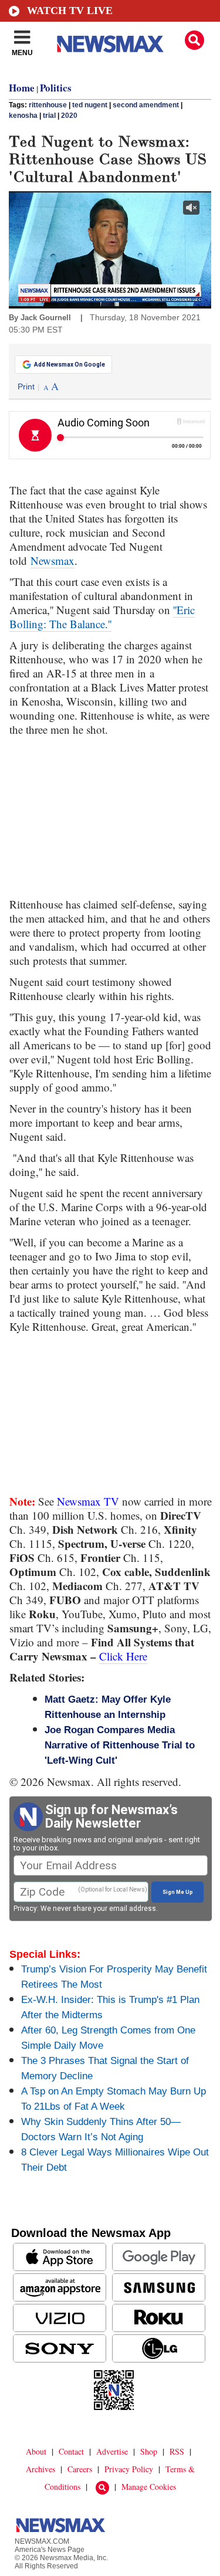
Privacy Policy (129, 2469)
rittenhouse (48, 105)
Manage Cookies (149, 2487)
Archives (40, 2469)
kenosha (23, 116)
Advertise (112, 2451)
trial (49, 116)
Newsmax (53, 560)
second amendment (146, 105)
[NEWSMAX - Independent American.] (110, 44)
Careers (80, 2469)
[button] (194, 40)
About (36, 2451)
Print (26, 387)
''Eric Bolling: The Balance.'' (102, 617)
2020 (69, 116)
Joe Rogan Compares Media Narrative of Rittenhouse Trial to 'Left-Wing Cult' (120, 1745)
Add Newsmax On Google (70, 365)
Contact (71, 2451)
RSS (177, 2451)
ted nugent (90, 105)
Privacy (25, 1909)
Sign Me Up (178, 1892)
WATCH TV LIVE (70, 11)
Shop (149, 2451)
